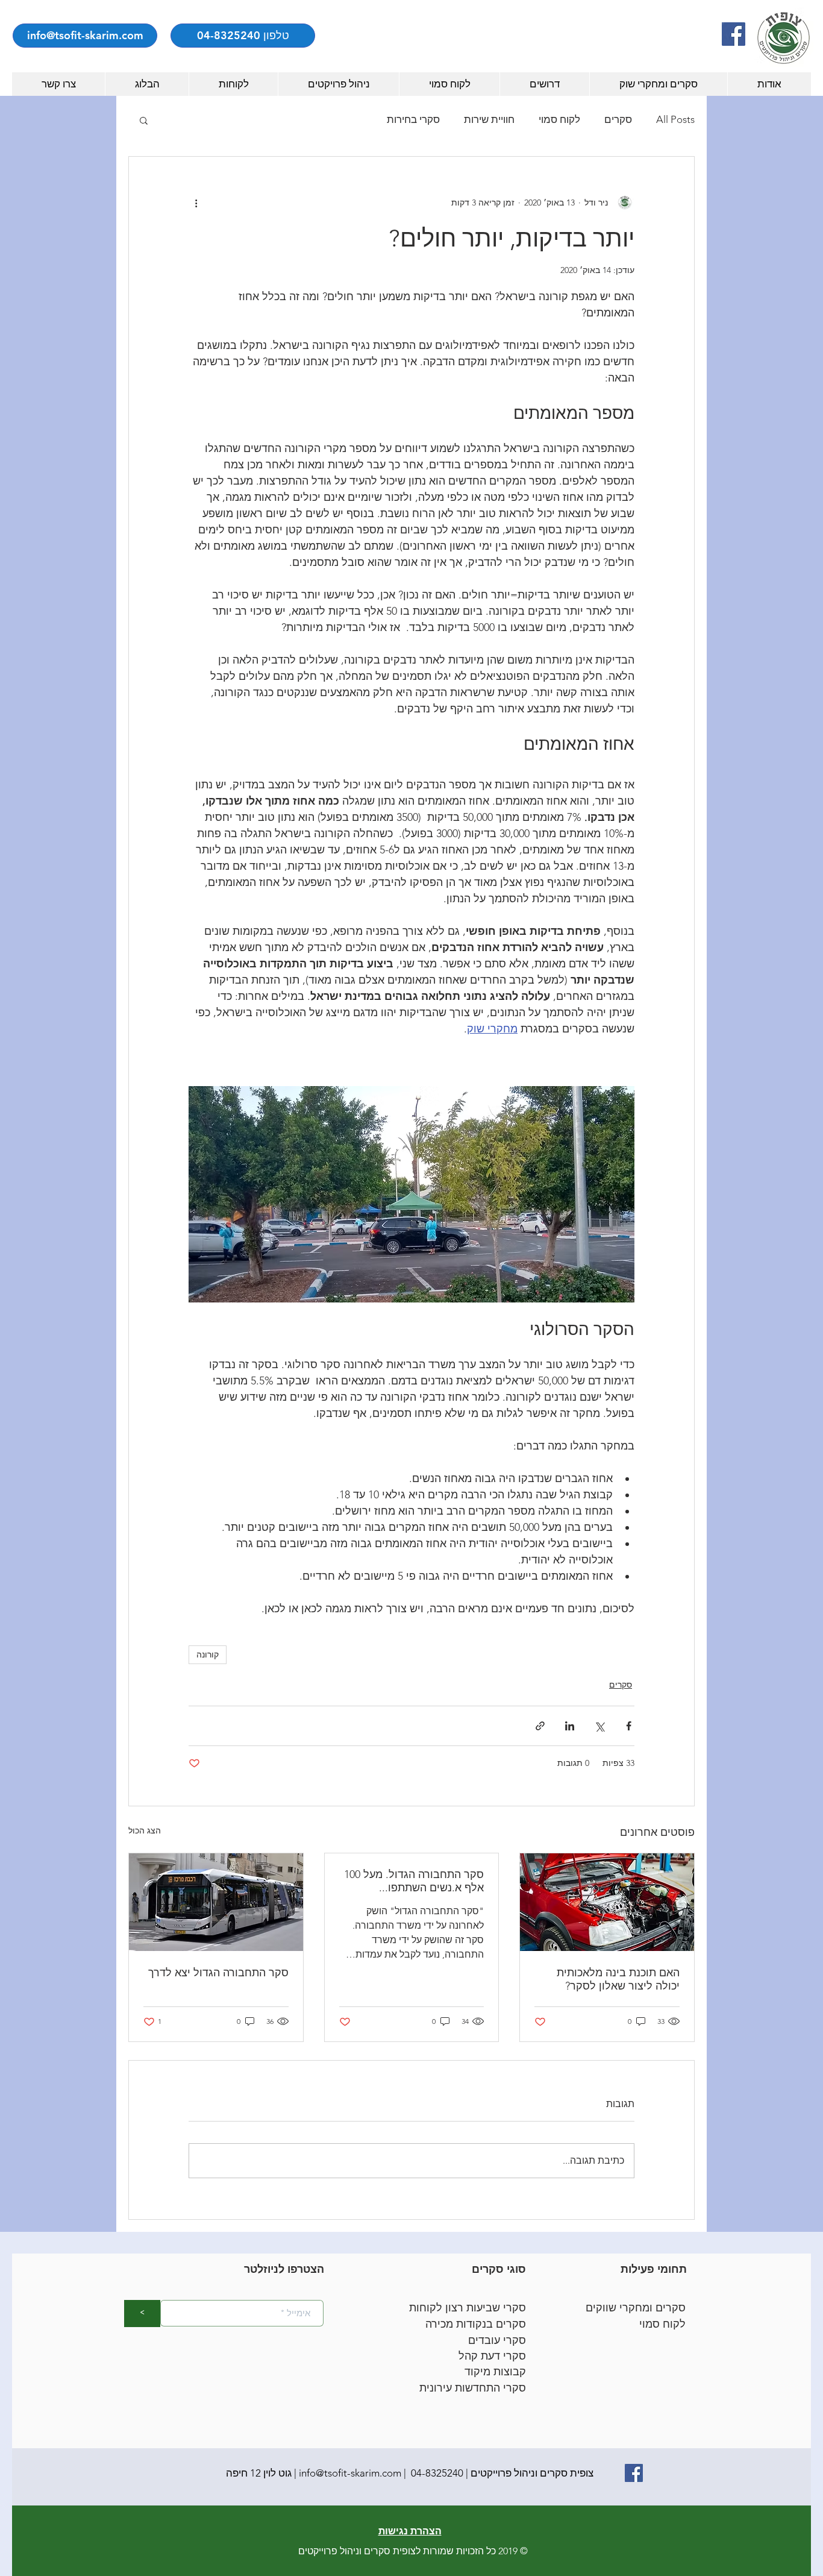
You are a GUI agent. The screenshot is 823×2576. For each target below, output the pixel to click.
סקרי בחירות (413, 119)
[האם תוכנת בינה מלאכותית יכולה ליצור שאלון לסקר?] (607, 1902)
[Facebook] (734, 34)
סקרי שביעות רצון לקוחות (468, 2308)
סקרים (618, 119)
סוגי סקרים (499, 2269)
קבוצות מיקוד (495, 2372)
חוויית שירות (489, 119)
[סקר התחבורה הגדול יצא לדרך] (216, 1902)
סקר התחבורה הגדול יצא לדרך (218, 1973)
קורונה (208, 1654)
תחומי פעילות (654, 2269)
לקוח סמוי (559, 119)
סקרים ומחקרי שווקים (636, 2308)
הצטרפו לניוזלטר (284, 2269)
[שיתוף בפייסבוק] (629, 1726)
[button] (144, 120)
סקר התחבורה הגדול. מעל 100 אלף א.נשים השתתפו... (414, 1881)
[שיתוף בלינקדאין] (570, 1726)
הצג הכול (145, 1830)
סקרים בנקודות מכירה (476, 2324)
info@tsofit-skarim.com (350, 2473)
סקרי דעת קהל (492, 2356)
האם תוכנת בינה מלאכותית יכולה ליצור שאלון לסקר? (618, 1979)
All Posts (675, 119)
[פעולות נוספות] (196, 203)
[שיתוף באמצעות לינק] (540, 1726)
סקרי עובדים (497, 2340)
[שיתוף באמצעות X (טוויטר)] (599, 1726)
